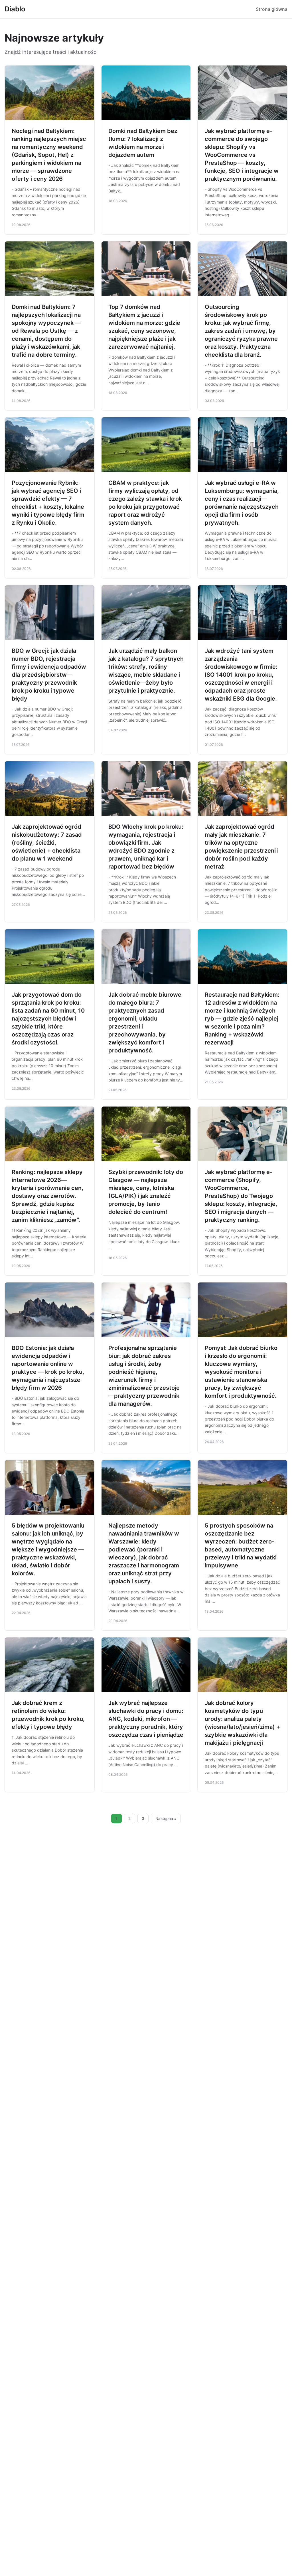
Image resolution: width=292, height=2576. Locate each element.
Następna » (166, 1818)
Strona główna (272, 9)
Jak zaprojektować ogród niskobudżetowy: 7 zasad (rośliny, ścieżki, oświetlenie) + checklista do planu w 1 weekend (47, 843)
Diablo (15, 9)
